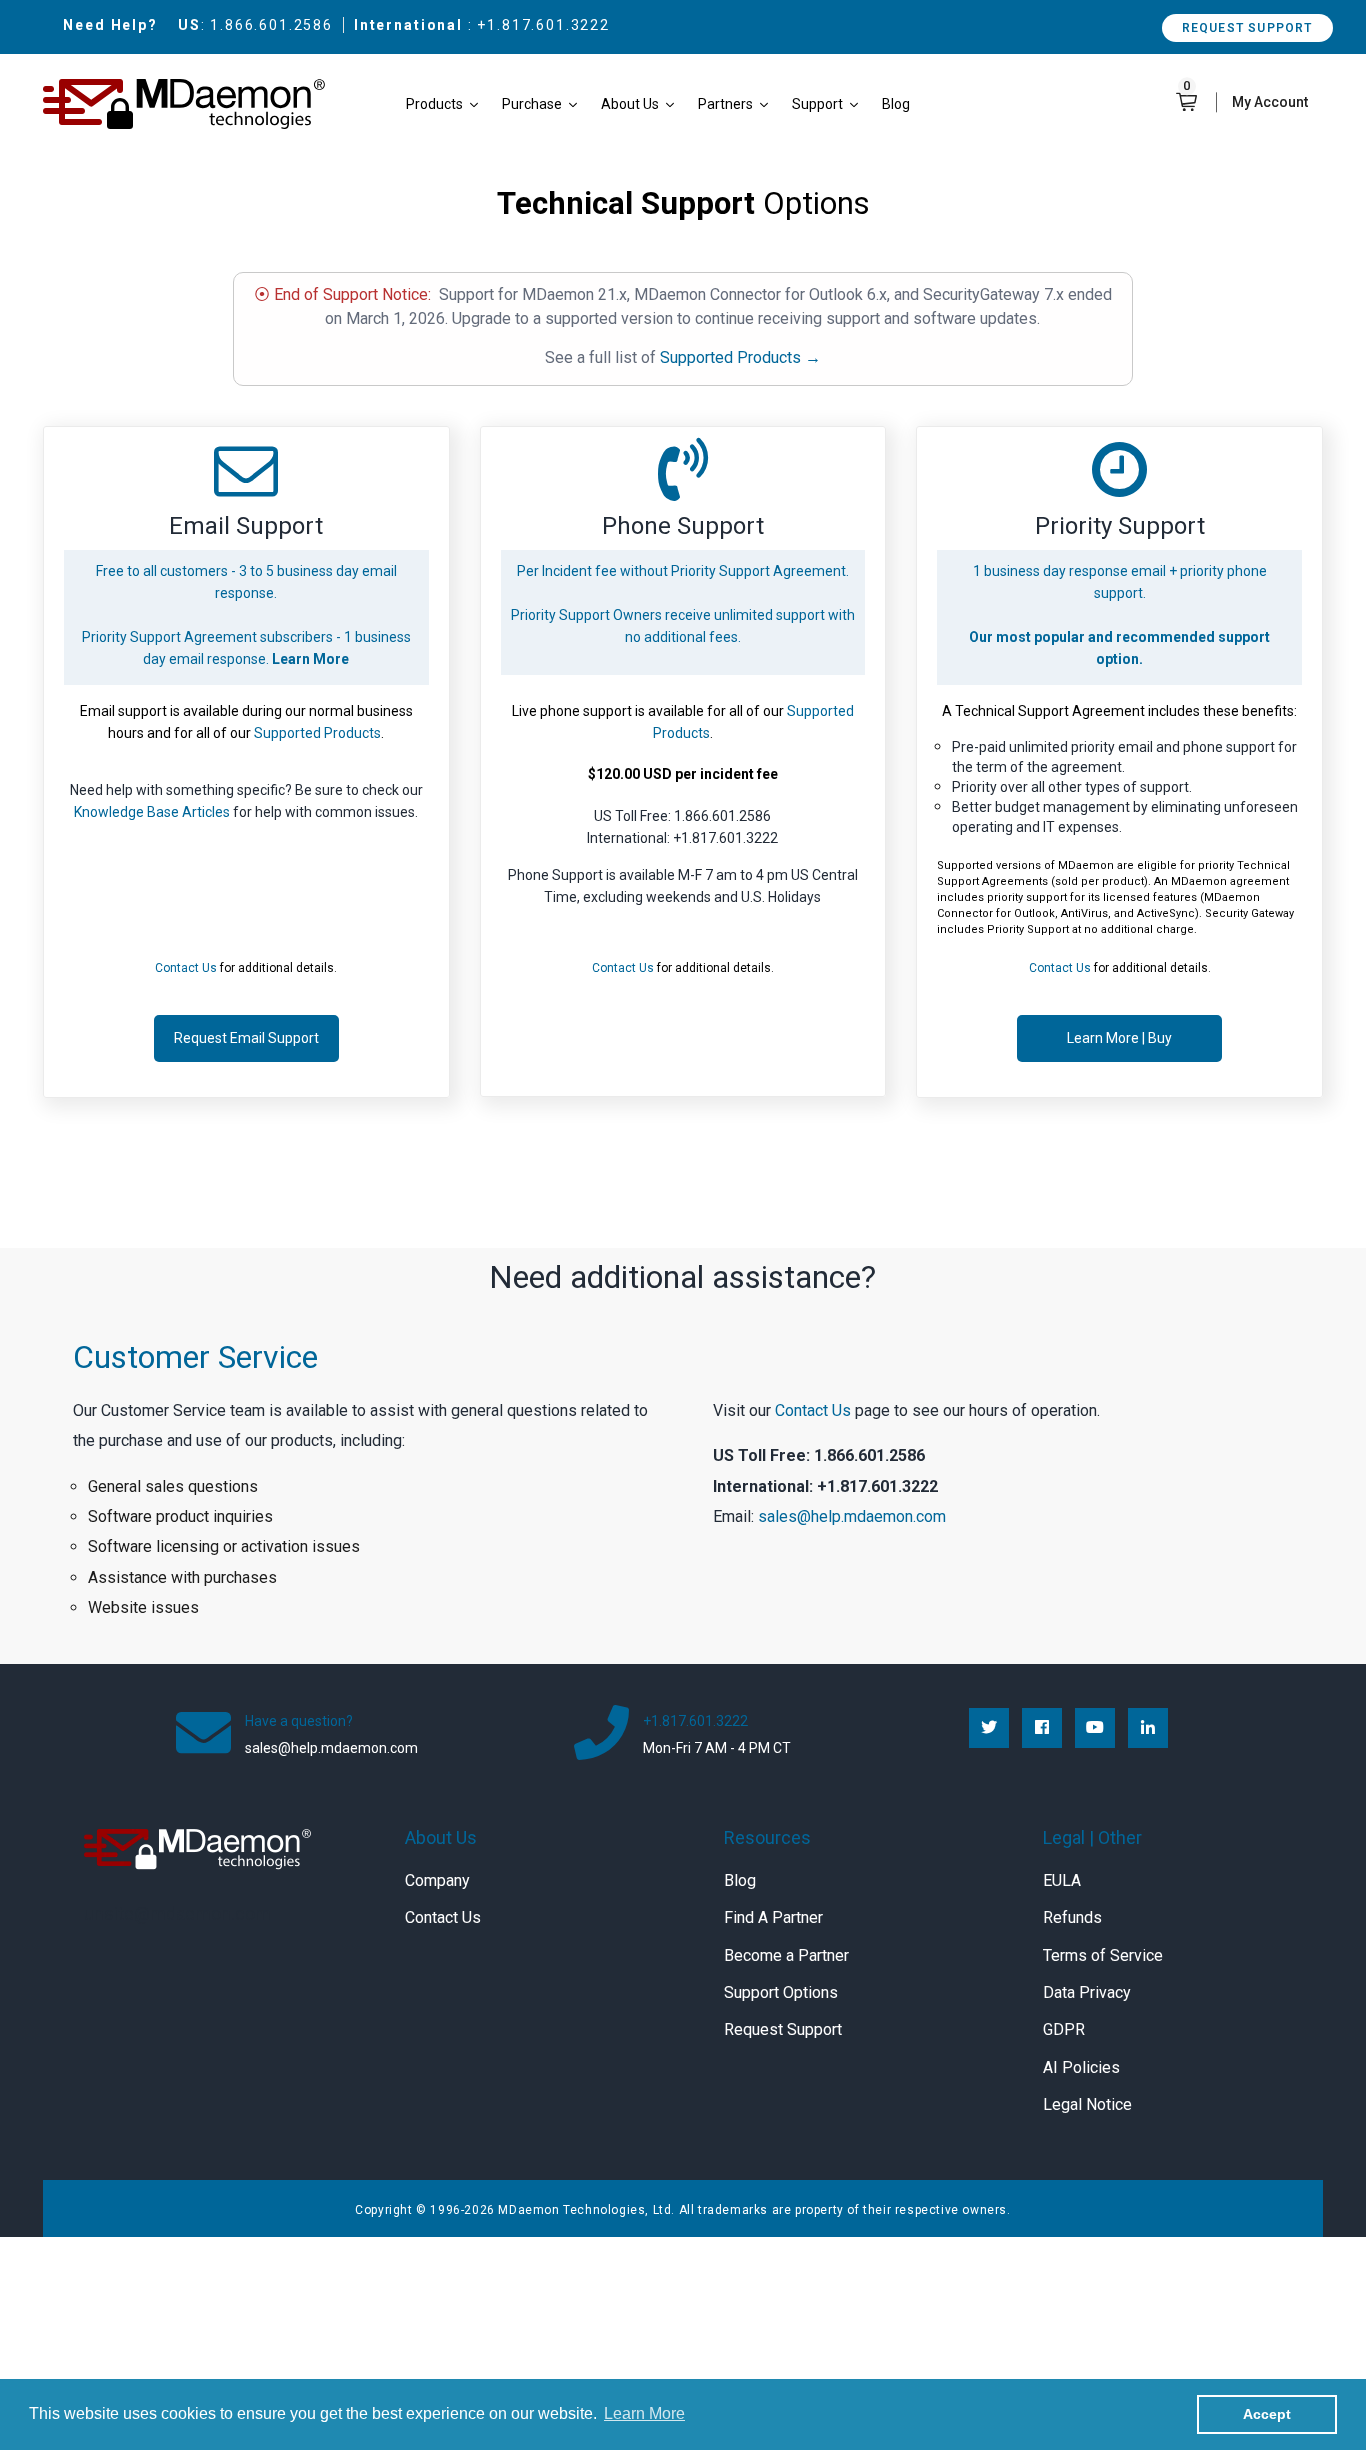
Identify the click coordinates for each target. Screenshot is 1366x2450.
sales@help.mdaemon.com (852, 1516)
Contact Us (813, 1410)
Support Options (781, 1992)
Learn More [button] (644, 2413)
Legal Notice (1087, 2104)
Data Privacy (1087, 1992)
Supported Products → (740, 357)
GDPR (1064, 2029)
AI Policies (1081, 2067)
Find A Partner (773, 1917)
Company (437, 1880)
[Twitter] (989, 1728)
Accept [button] (1267, 2414)
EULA (1062, 1880)
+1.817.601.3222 (543, 25)
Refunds (1072, 1917)
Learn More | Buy (1119, 1038)
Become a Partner (786, 1955)
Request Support (1247, 28)
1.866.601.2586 (271, 25)
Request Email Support (246, 1038)
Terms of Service (1103, 1955)
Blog (740, 1880)
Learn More (310, 659)
